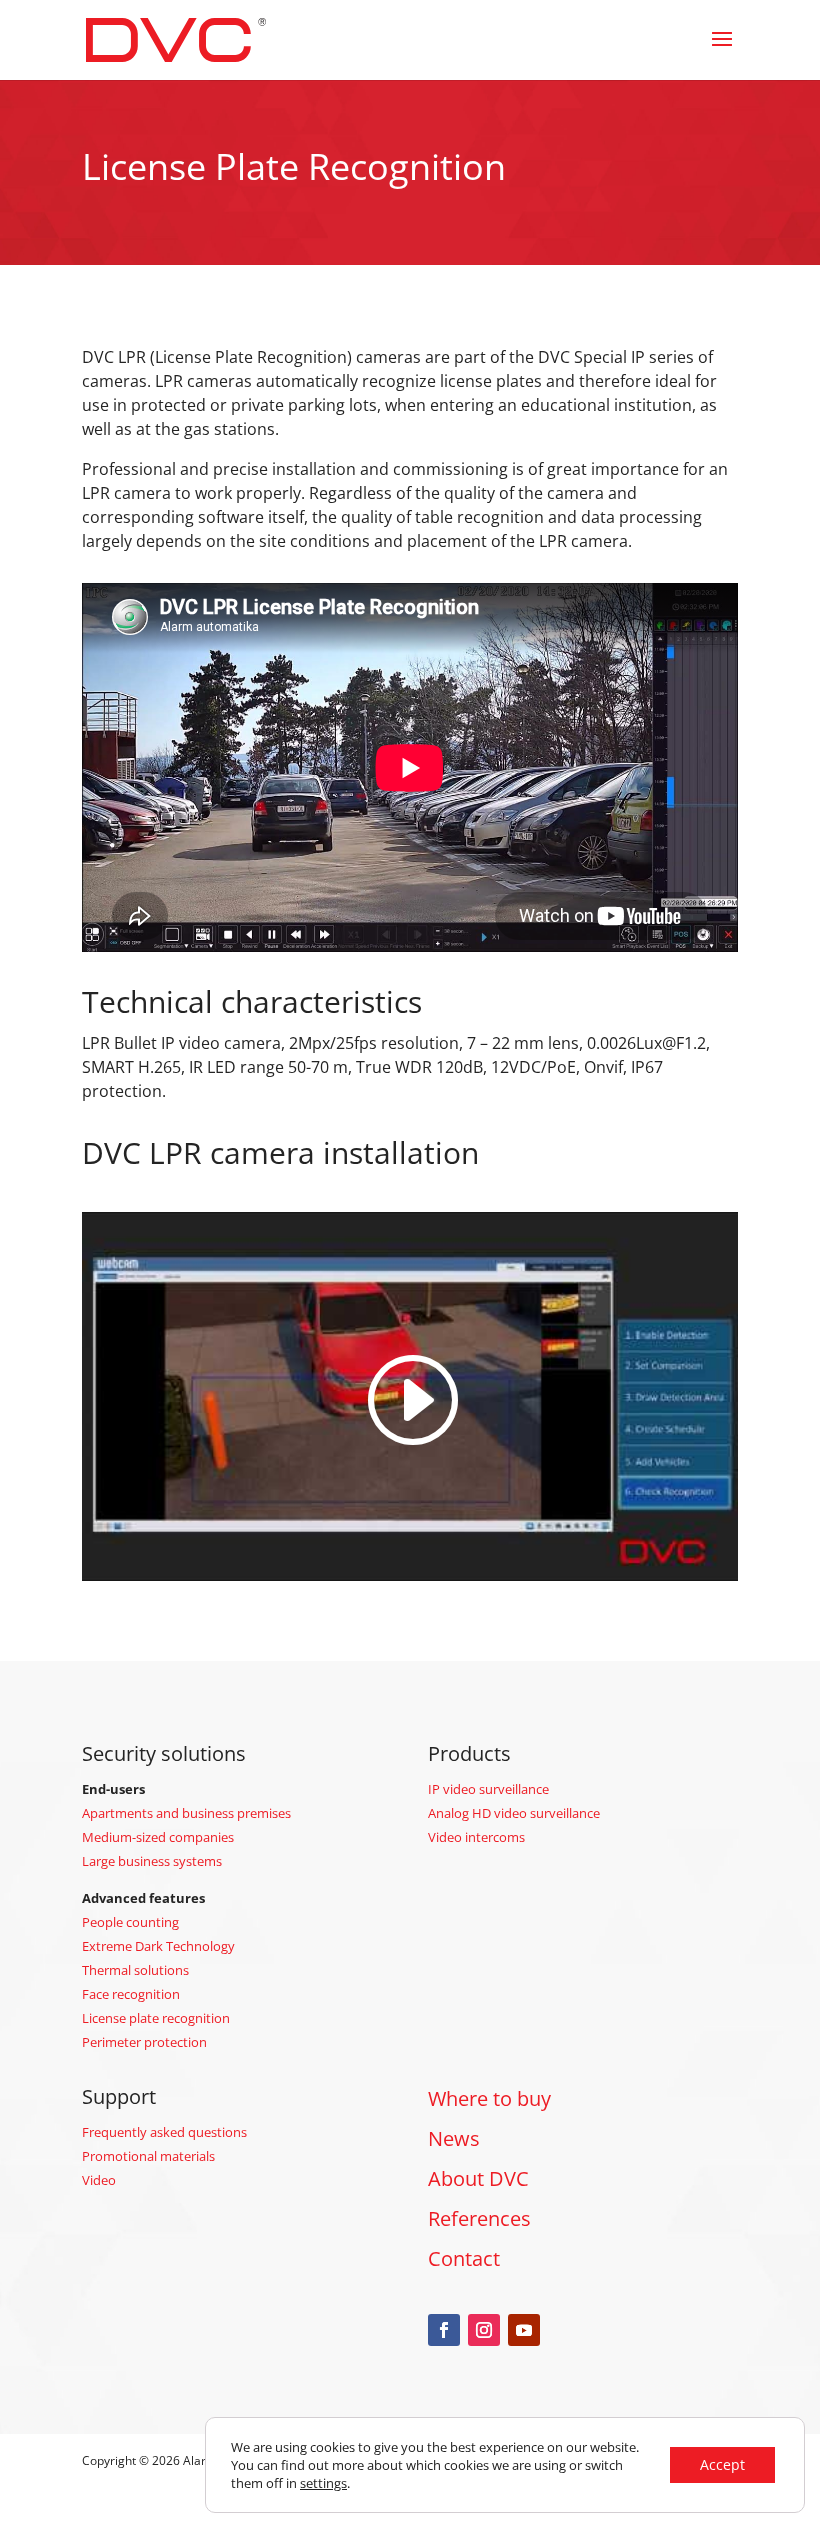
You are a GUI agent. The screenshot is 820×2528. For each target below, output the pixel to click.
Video (99, 2180)
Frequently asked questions (164, 2132)
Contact (464, 2258)
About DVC (478, 2178)
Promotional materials (148, 2156)
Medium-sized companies (158, 1837)
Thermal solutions (135, 1970)
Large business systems (152, 1861)
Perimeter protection (144, 2042)
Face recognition (131, 1994)
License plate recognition (156, 2018)
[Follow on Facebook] (444, 2330)
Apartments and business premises (186, 1813)
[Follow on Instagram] (484, 2330)
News (454, 2138)
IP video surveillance (488, 1789)
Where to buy (489, 2098)
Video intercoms (476, 1837)
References (479, 2218)
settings (323, 2483)
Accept (722, 2464)
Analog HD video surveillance (514, 1813)
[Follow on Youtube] (524, 2330)
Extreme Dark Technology (158, 1946)
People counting (130, 1922)
